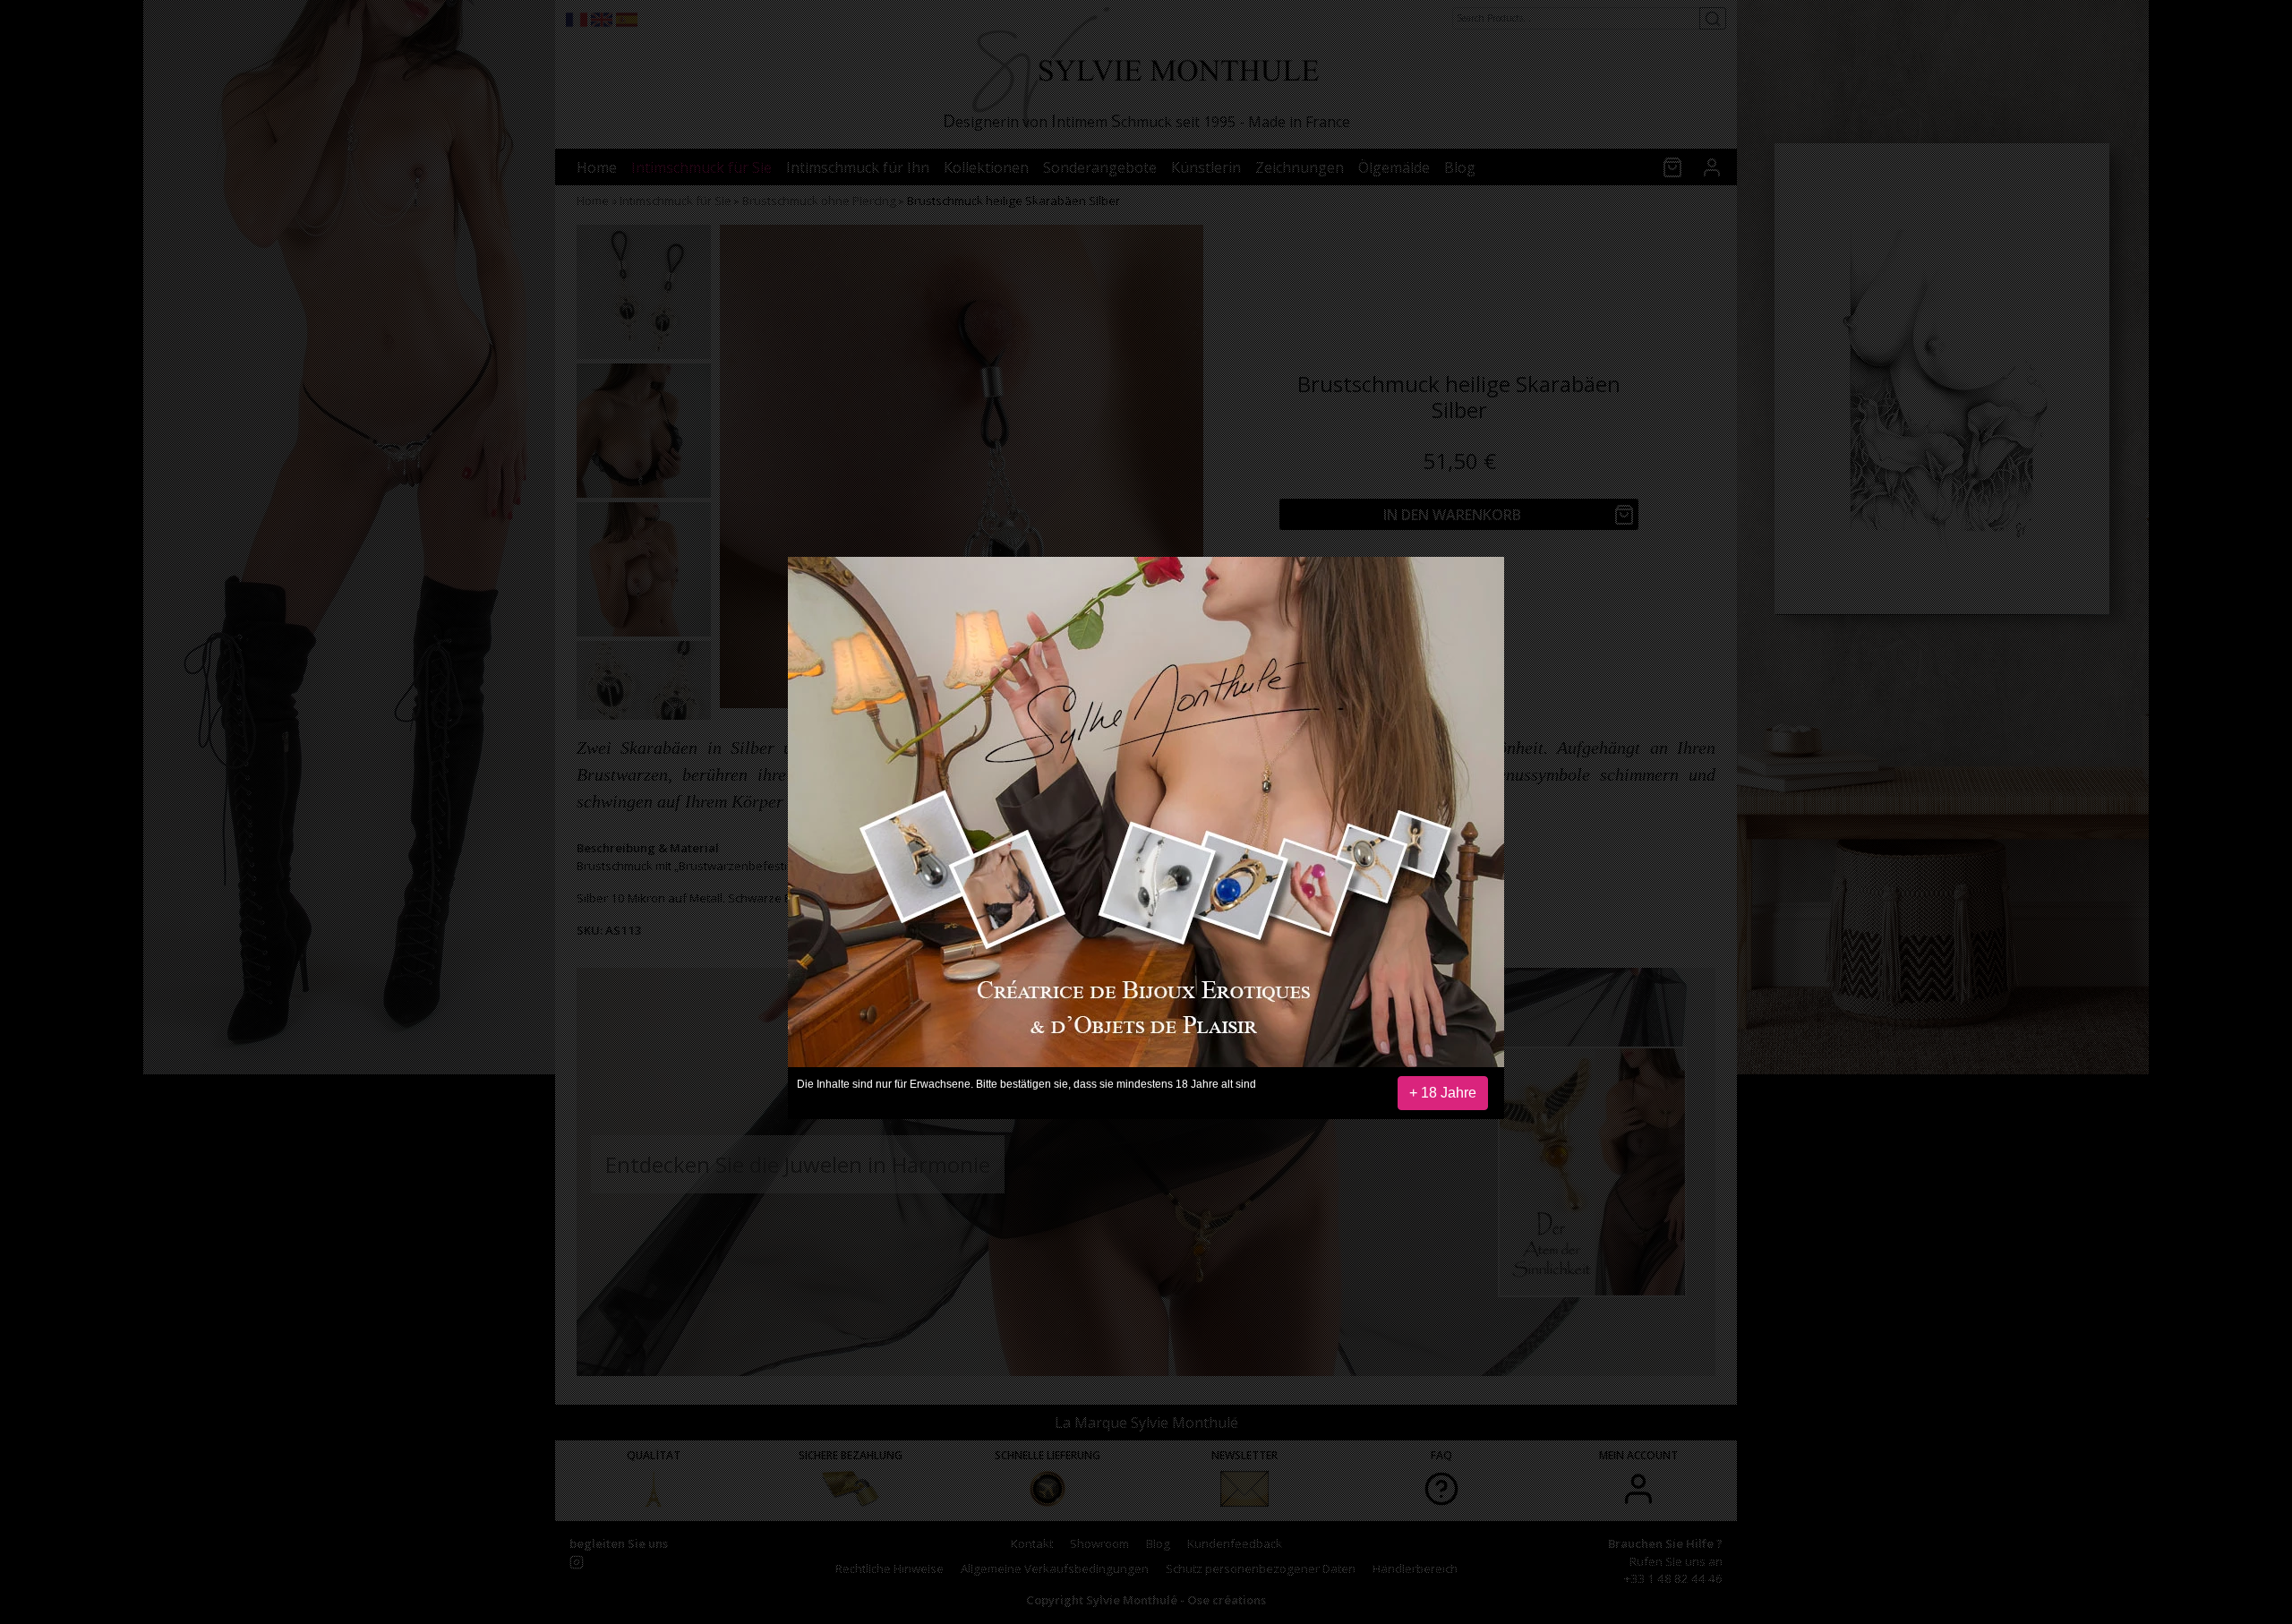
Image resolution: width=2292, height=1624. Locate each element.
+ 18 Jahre (1443, 1093)
